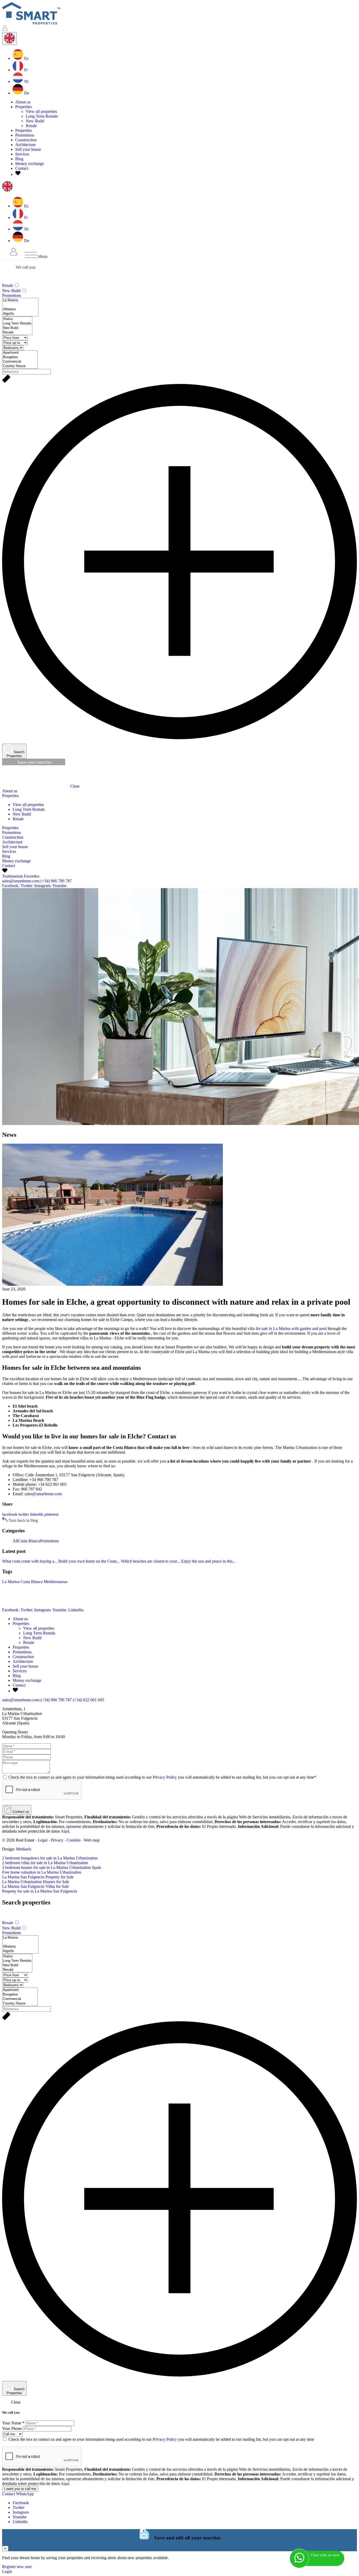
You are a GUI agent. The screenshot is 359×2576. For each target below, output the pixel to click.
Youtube (20, 2517)
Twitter (19, 2507)
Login (7, 2571)
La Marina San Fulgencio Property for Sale (38, 1877)
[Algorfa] (20, 314)
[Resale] (17, 332)
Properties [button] (24, 107)
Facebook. (11, 886)
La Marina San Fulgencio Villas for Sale (35, 1886)
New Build (35, 121)
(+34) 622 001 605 (88, 1700)
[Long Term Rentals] (17, 324)
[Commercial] (20, 362)
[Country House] (20, 366)
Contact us (20, 1812)
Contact (22, 168)
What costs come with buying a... (30, 1561)
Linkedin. (76, 1610)
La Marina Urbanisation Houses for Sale (36, 1882)
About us (23, 102)
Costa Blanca (29, 1541)
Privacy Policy (165, 1777)
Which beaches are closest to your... (150, 1561)
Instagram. (43, 886)
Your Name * (13, 2423)
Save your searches (34, 762)
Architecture (25, 145)
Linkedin (20, 2522)
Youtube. (60, 886)
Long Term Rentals (42, 116)
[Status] (17, 319)
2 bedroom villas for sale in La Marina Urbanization (45, 1863)
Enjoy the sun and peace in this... (208, 1561)
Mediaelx (24, 1849)
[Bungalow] (20, 357)
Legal (43, 1840)
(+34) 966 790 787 (56, 881)
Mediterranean (56, 1582)
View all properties (41, 111)
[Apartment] (20, 353)
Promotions (25, 135)
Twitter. (27, 886)
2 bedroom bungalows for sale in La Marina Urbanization (50, 1858)
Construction (26, 140)
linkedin (37, 1514)
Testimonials (12, 876)
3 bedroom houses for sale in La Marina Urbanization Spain (52, 1867)
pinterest (51, 1514)
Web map (92, 1840)
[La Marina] (20, 300)
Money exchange (30, 164)
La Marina (11, 1582)
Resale (31, 126)
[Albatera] (20, 309)
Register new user (17, 2567)
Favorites (32, 876)
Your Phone (12, 2429)
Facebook (21, 2503)
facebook (10, 1514)
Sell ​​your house (28, 149)
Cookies (74, 1840)
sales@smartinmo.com (21, 881)
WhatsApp (25, 2494)
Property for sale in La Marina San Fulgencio (40, 1891)
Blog (19, 159)
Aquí (65, 1831)
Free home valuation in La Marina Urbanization (42, 1872)
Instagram (21, 2512)
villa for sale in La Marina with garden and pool (287, 1329)
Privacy (57, 1840)
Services (22, 154)
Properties (24, 130)
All (15, 1541)
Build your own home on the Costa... (89, 1561)
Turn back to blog (23, 1520)
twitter (24, 1514)
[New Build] (17, 328)
